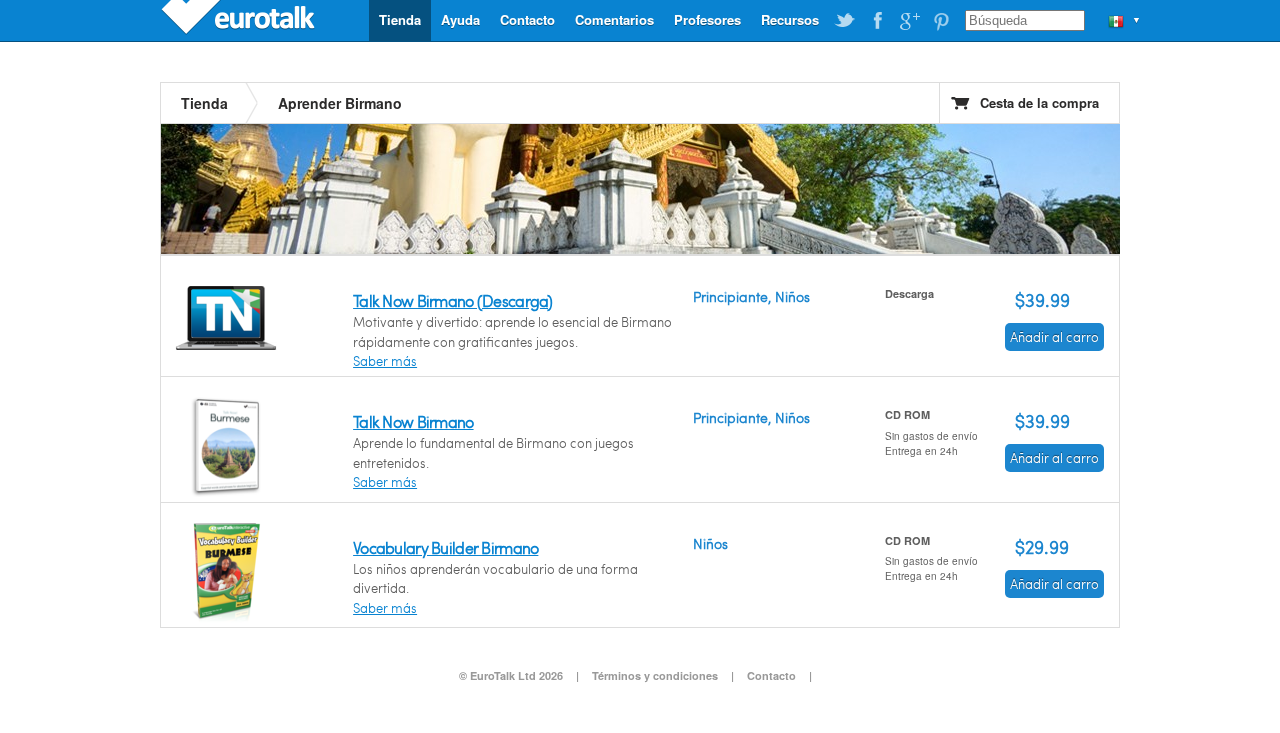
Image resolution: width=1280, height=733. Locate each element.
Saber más (385, 361)
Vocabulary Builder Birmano (445, 547)
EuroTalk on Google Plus (909, 21)
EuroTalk (240, 20)
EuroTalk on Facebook (877, 21)
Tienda (400, 19)
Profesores (707, 19)
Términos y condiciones (655, 675)
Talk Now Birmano (413, 421)
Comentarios (614, 19)
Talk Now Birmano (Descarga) (453, 300)
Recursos (790, 19)
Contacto (527, 19)
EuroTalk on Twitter (845, 21)
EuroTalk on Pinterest (941, 21)
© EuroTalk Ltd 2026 (511, 675)
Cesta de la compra (1039, 102)
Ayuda (460, 19)
